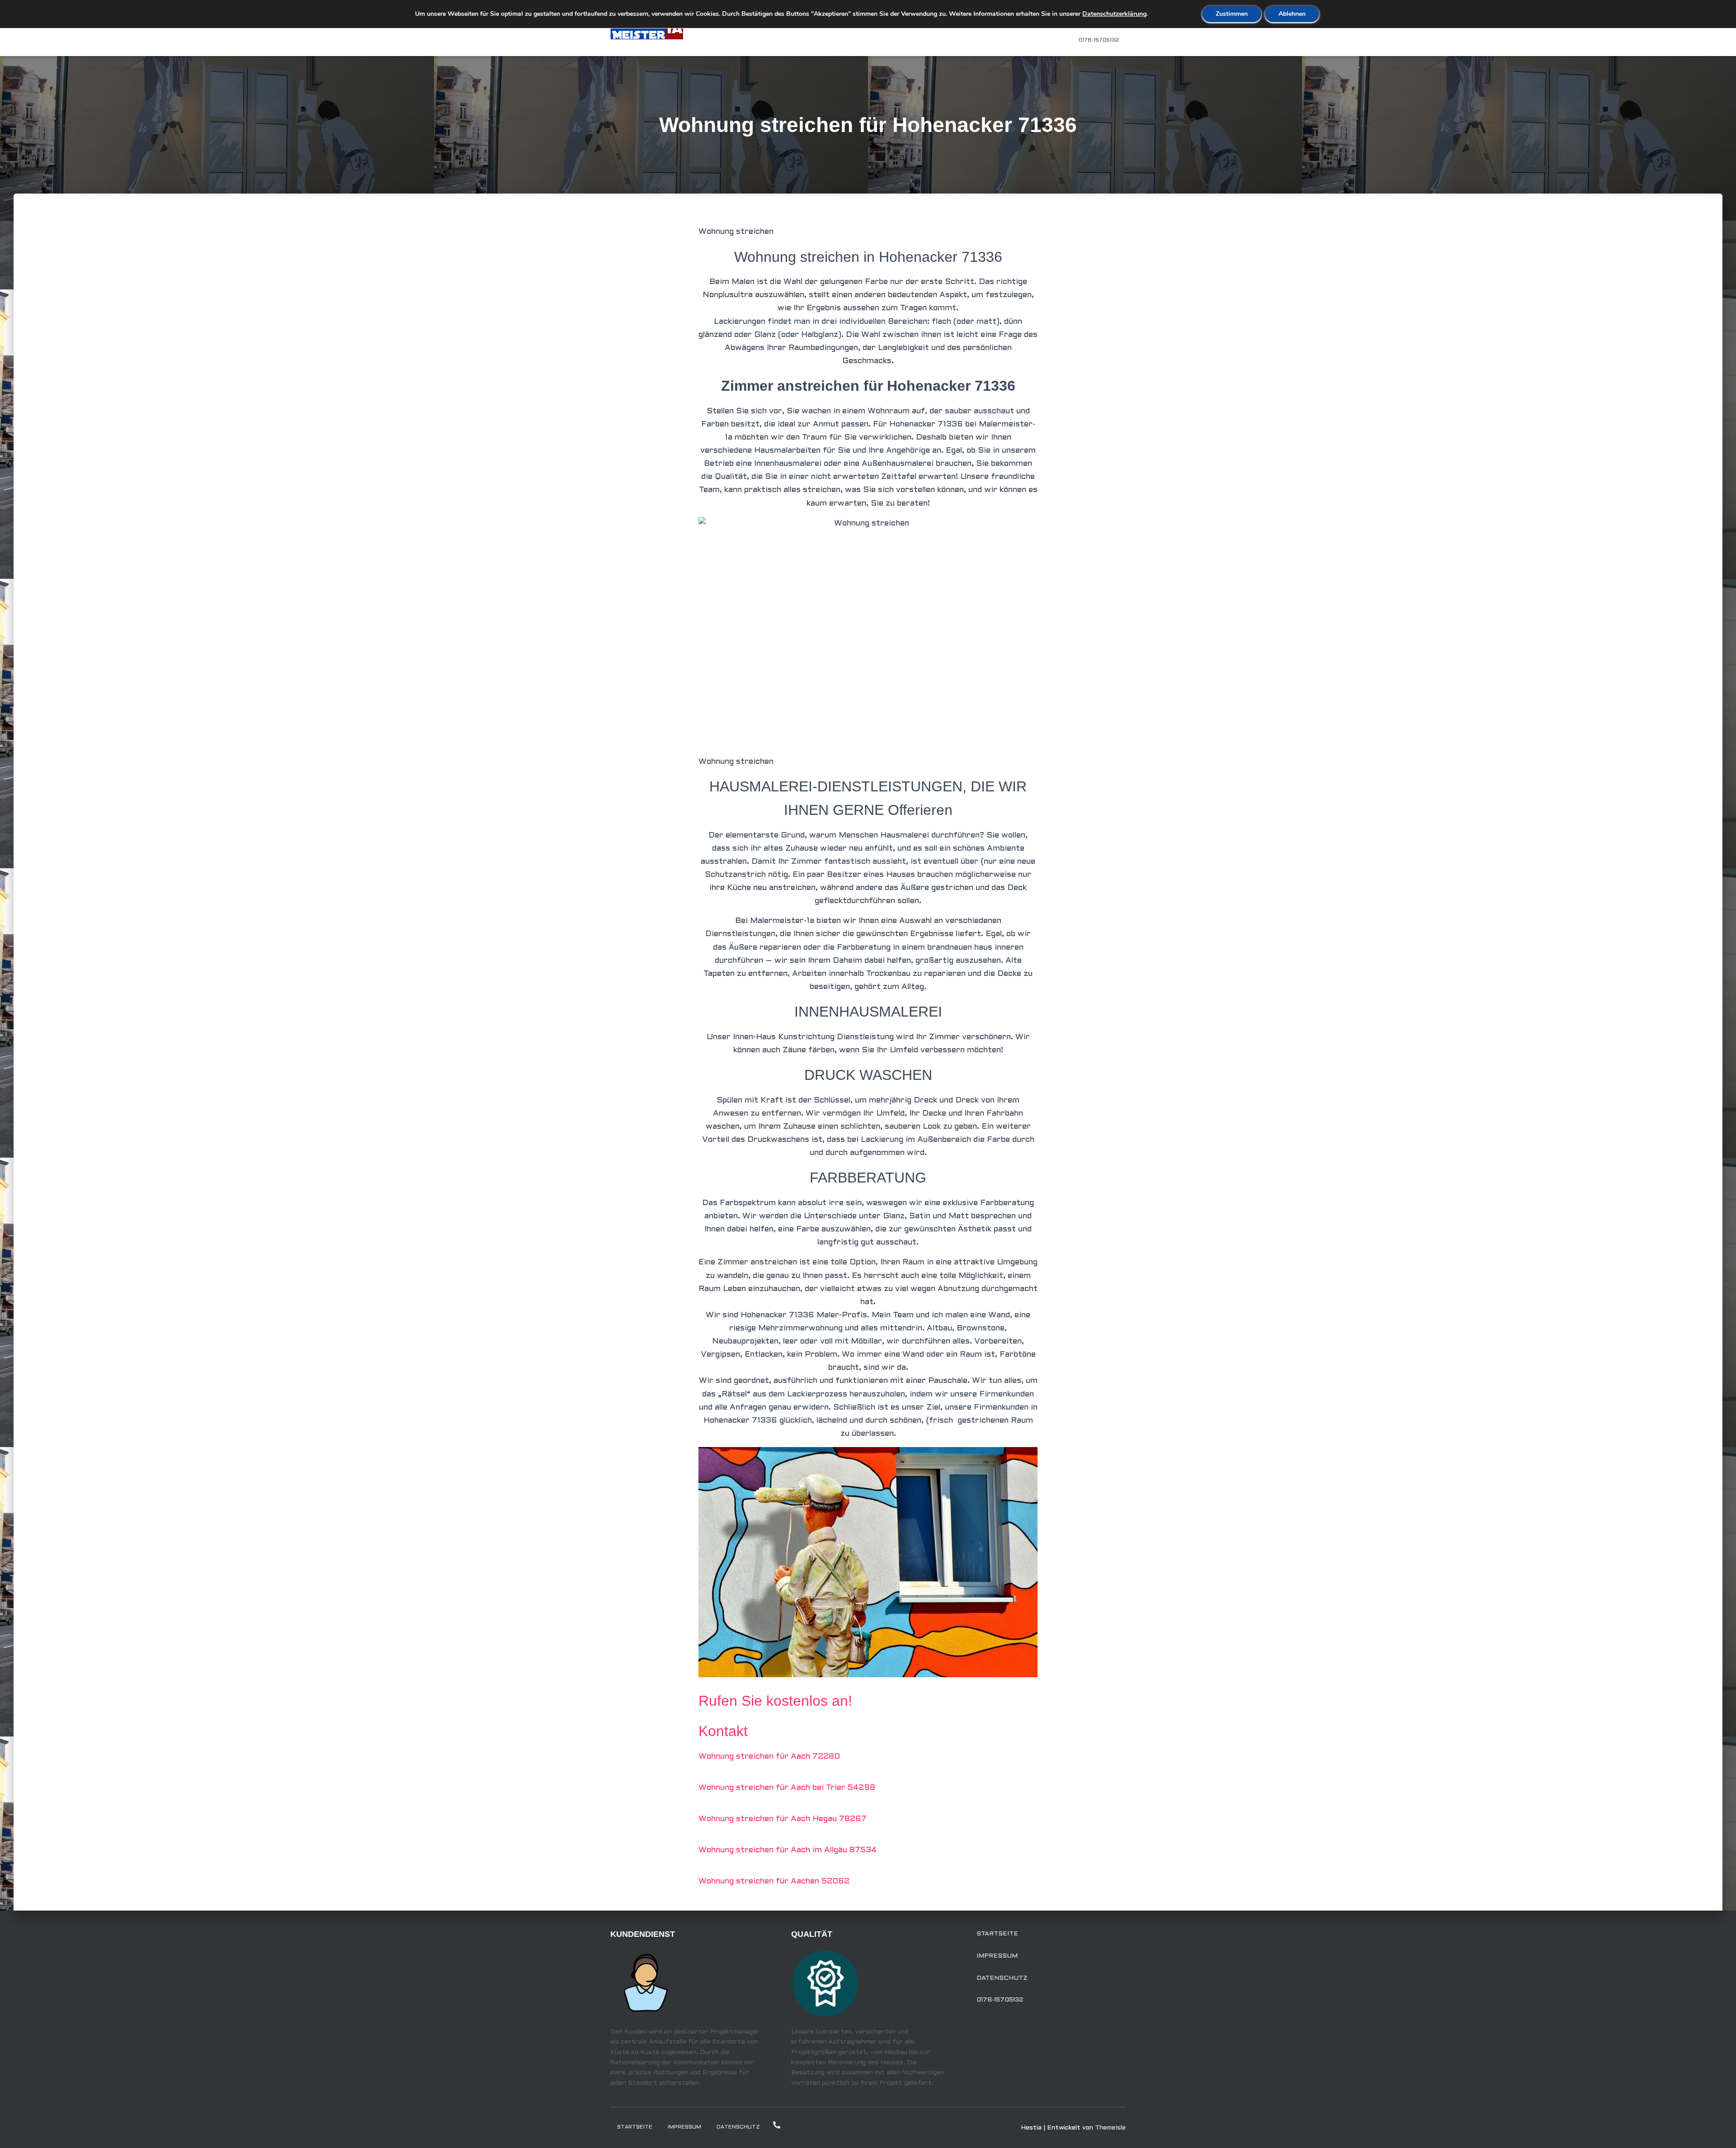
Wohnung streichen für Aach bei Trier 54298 (787, 1788)
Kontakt (723, 1731)
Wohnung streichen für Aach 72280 (769, 1757)
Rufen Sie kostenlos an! (775, 1701)
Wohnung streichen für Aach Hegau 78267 (783, 1819)
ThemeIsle (1110, 2128)
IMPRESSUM (997, 1956)
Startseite (997, 1934)
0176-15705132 (1099, 40)
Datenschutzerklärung (1114, 14)
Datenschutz (1002, 1978)
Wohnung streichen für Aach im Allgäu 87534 (788, 1850)
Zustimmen (1232, 14)
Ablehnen (1292, 14)
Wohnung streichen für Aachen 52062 (774, 1881)
